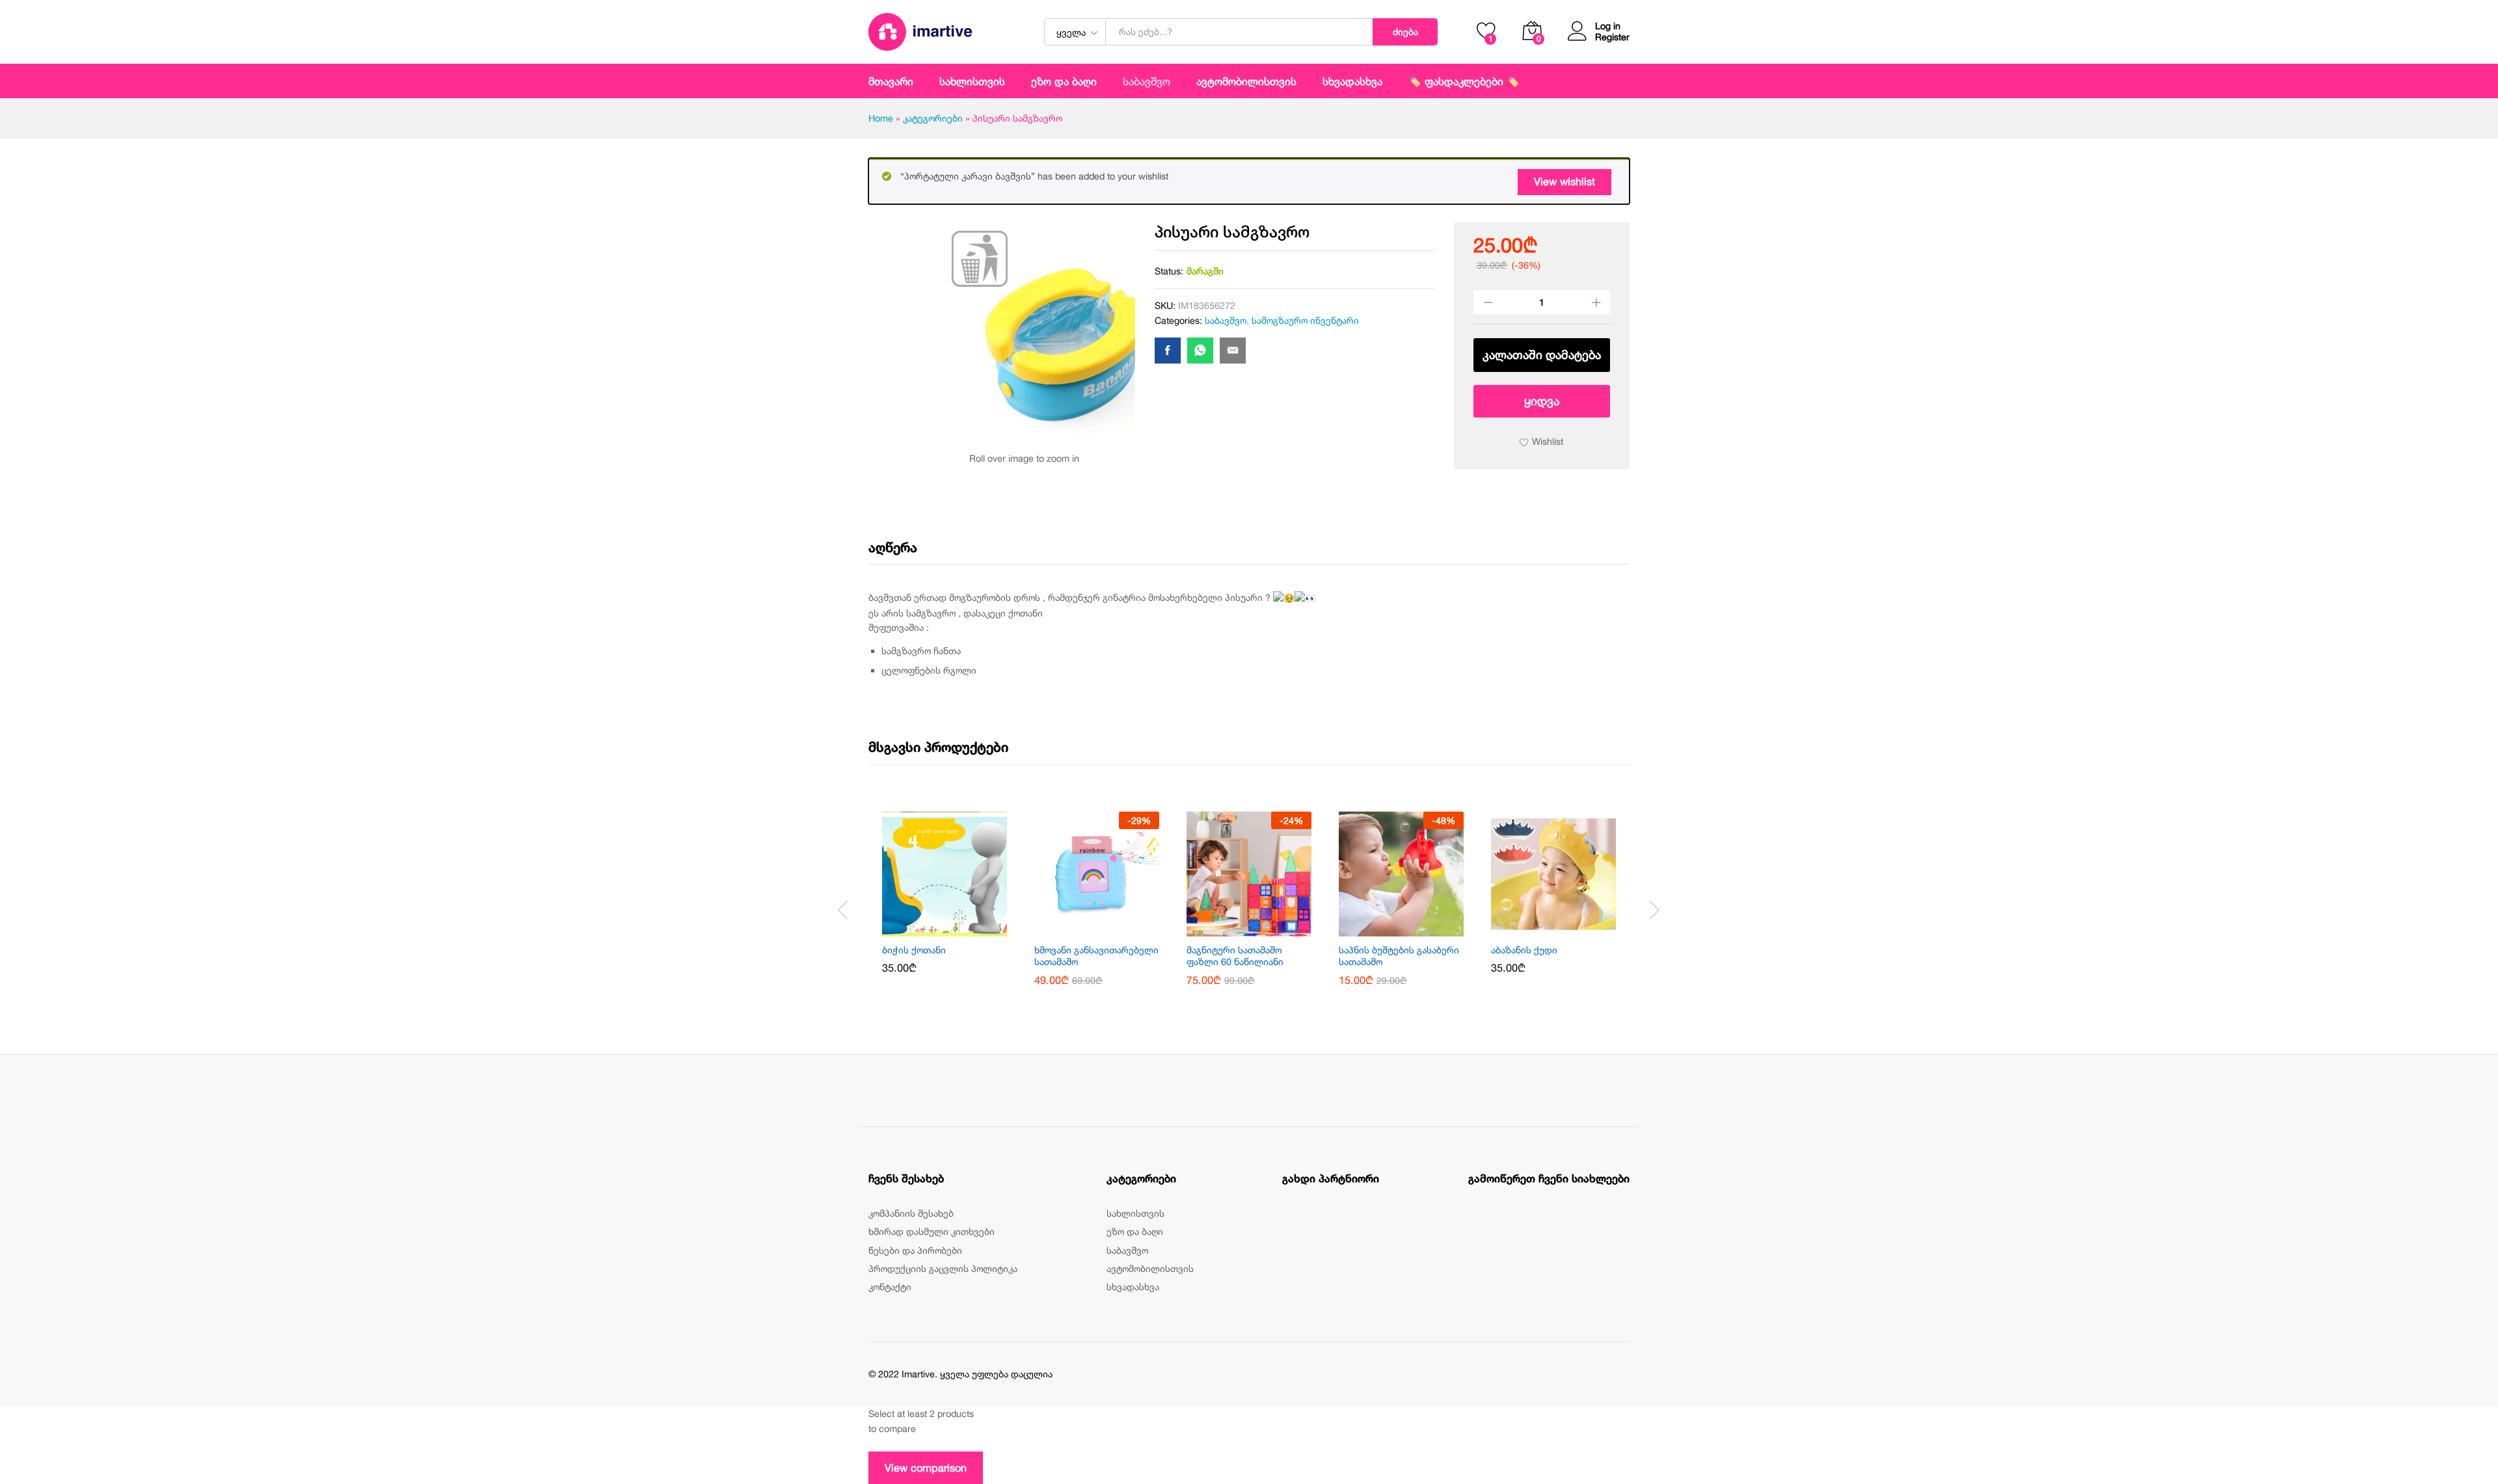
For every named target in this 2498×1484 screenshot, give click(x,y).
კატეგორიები (933, 118)
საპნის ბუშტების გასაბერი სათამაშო (1399, 956)
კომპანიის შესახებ (911, 1213)
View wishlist (1565, 181)
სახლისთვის (1135, 1213)
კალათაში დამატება (1542, 355)
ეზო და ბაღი (1064, 81)
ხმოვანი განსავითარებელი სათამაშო (1096, 956)
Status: (1169, 271)
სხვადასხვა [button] (1352, 81)
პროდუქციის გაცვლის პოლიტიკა (943, 1268)
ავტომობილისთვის (1246, 81)
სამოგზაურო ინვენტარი (1305, 320)
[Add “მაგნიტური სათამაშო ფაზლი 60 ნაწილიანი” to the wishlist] (1264, 929)
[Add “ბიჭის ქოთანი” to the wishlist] (960, 929)
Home (881, 118)
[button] (930, 929)
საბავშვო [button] (1147, 81)
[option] (945, 902)
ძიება (1405, 32)
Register (1612, 37)
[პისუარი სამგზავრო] (1168, 351)
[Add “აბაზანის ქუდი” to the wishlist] (1568, 929)
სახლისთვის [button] (972, 81)
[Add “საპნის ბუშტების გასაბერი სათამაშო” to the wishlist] (1416, 929)
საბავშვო (1226, 320)
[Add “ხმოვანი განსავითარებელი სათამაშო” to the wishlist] (1112, 929)
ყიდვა (1542, 401)
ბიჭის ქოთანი (914, 950)
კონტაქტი (890, 1287)
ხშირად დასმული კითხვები (932, 1231)
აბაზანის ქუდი (1524, 950)
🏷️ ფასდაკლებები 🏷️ (1464, 81)
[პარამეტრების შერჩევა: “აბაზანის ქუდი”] (1538, 929)
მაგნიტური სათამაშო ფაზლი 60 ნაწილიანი (1235, 956)
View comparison (926, 1468)
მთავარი (891, 81)
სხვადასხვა (1133, 1287)
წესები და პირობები (915, 1250)
